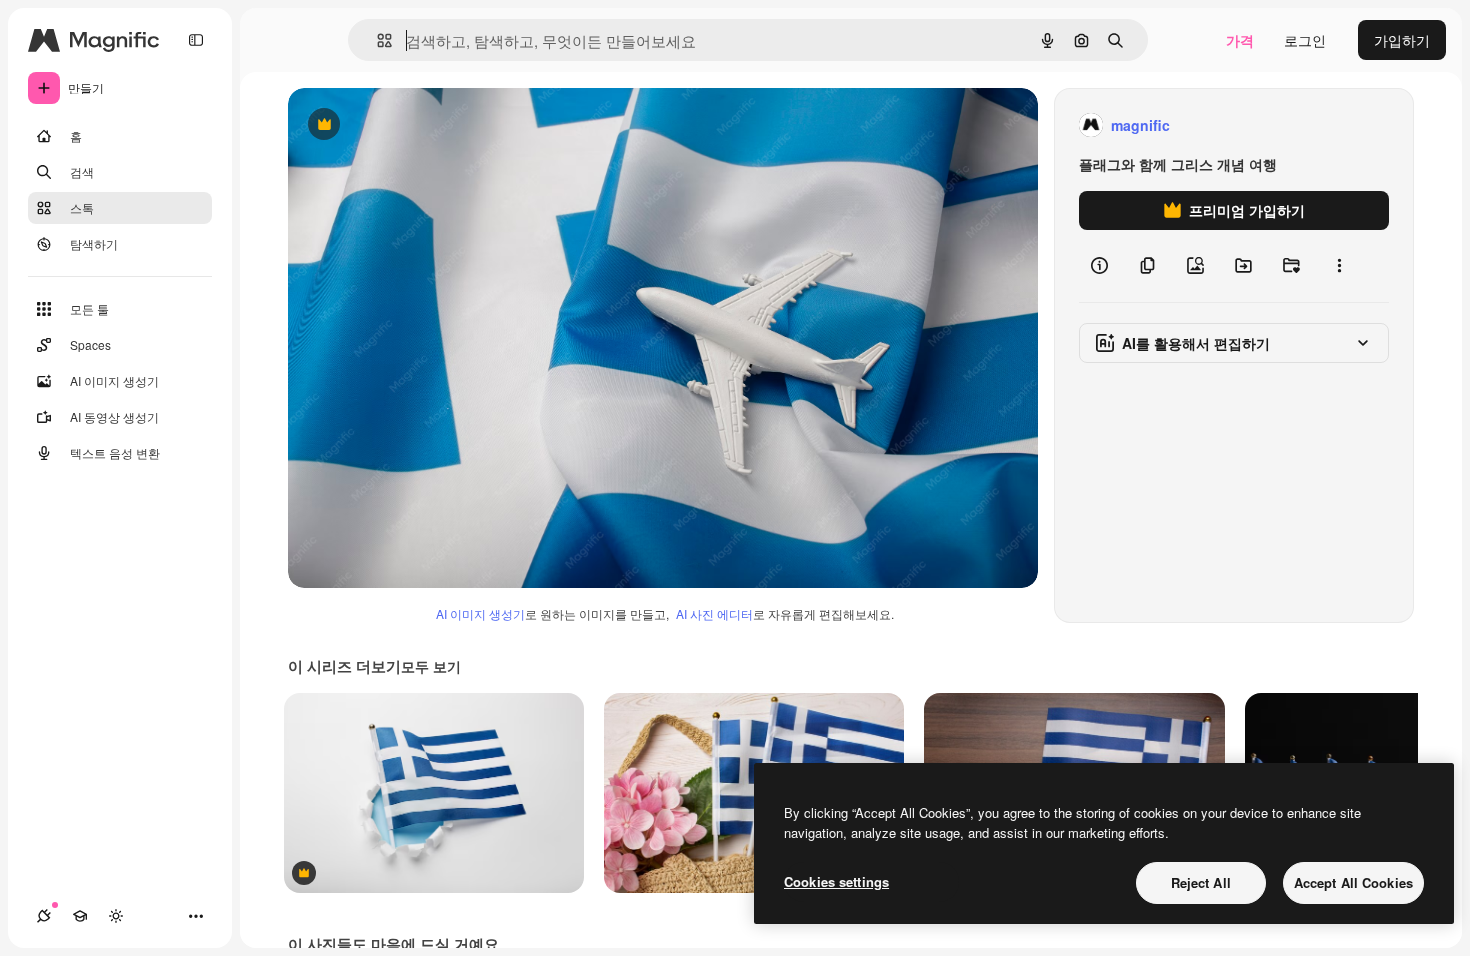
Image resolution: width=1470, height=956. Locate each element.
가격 (1240, 40)
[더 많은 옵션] (1339, 266)
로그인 (1305, 40)
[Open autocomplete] (376, 40)
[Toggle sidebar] (196, 40)
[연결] (44, 916)
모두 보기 (431, 666)
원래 (403, 125)
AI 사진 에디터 (714, 613)
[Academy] (80, 916)
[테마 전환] (116, 916)
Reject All (1201, 882)
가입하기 (1402, 40)
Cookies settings (836, 881)
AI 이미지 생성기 (480, 613)
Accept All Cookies (1353, 882)
